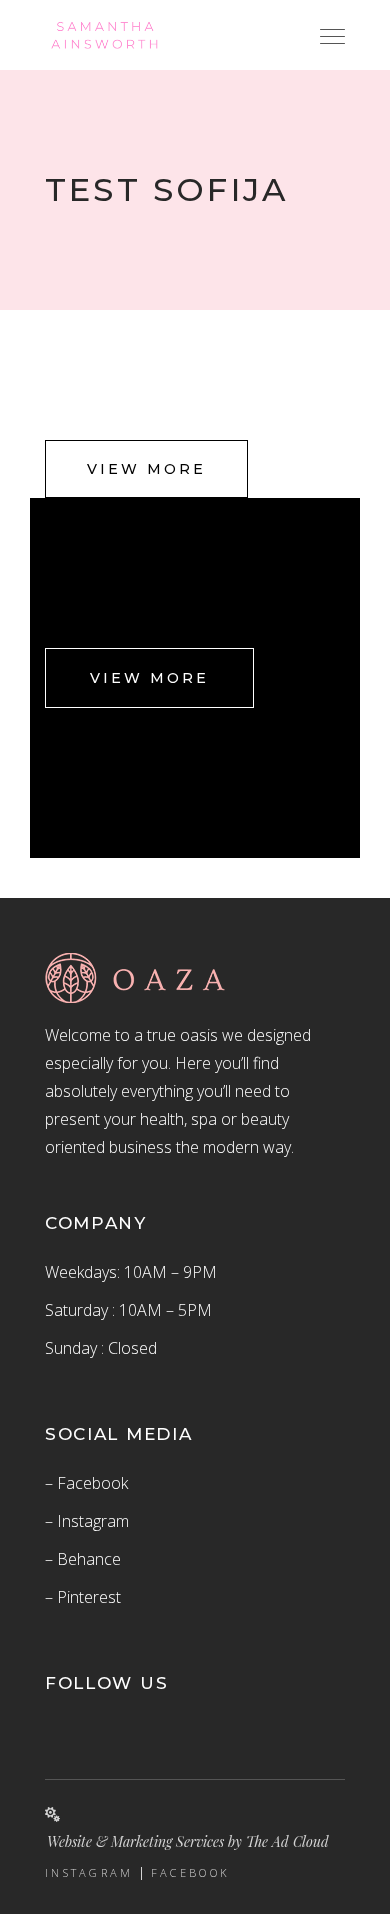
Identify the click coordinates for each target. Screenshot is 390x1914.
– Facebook (86, 1483)
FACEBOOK (190, 1873)
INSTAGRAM (89, 1873)
